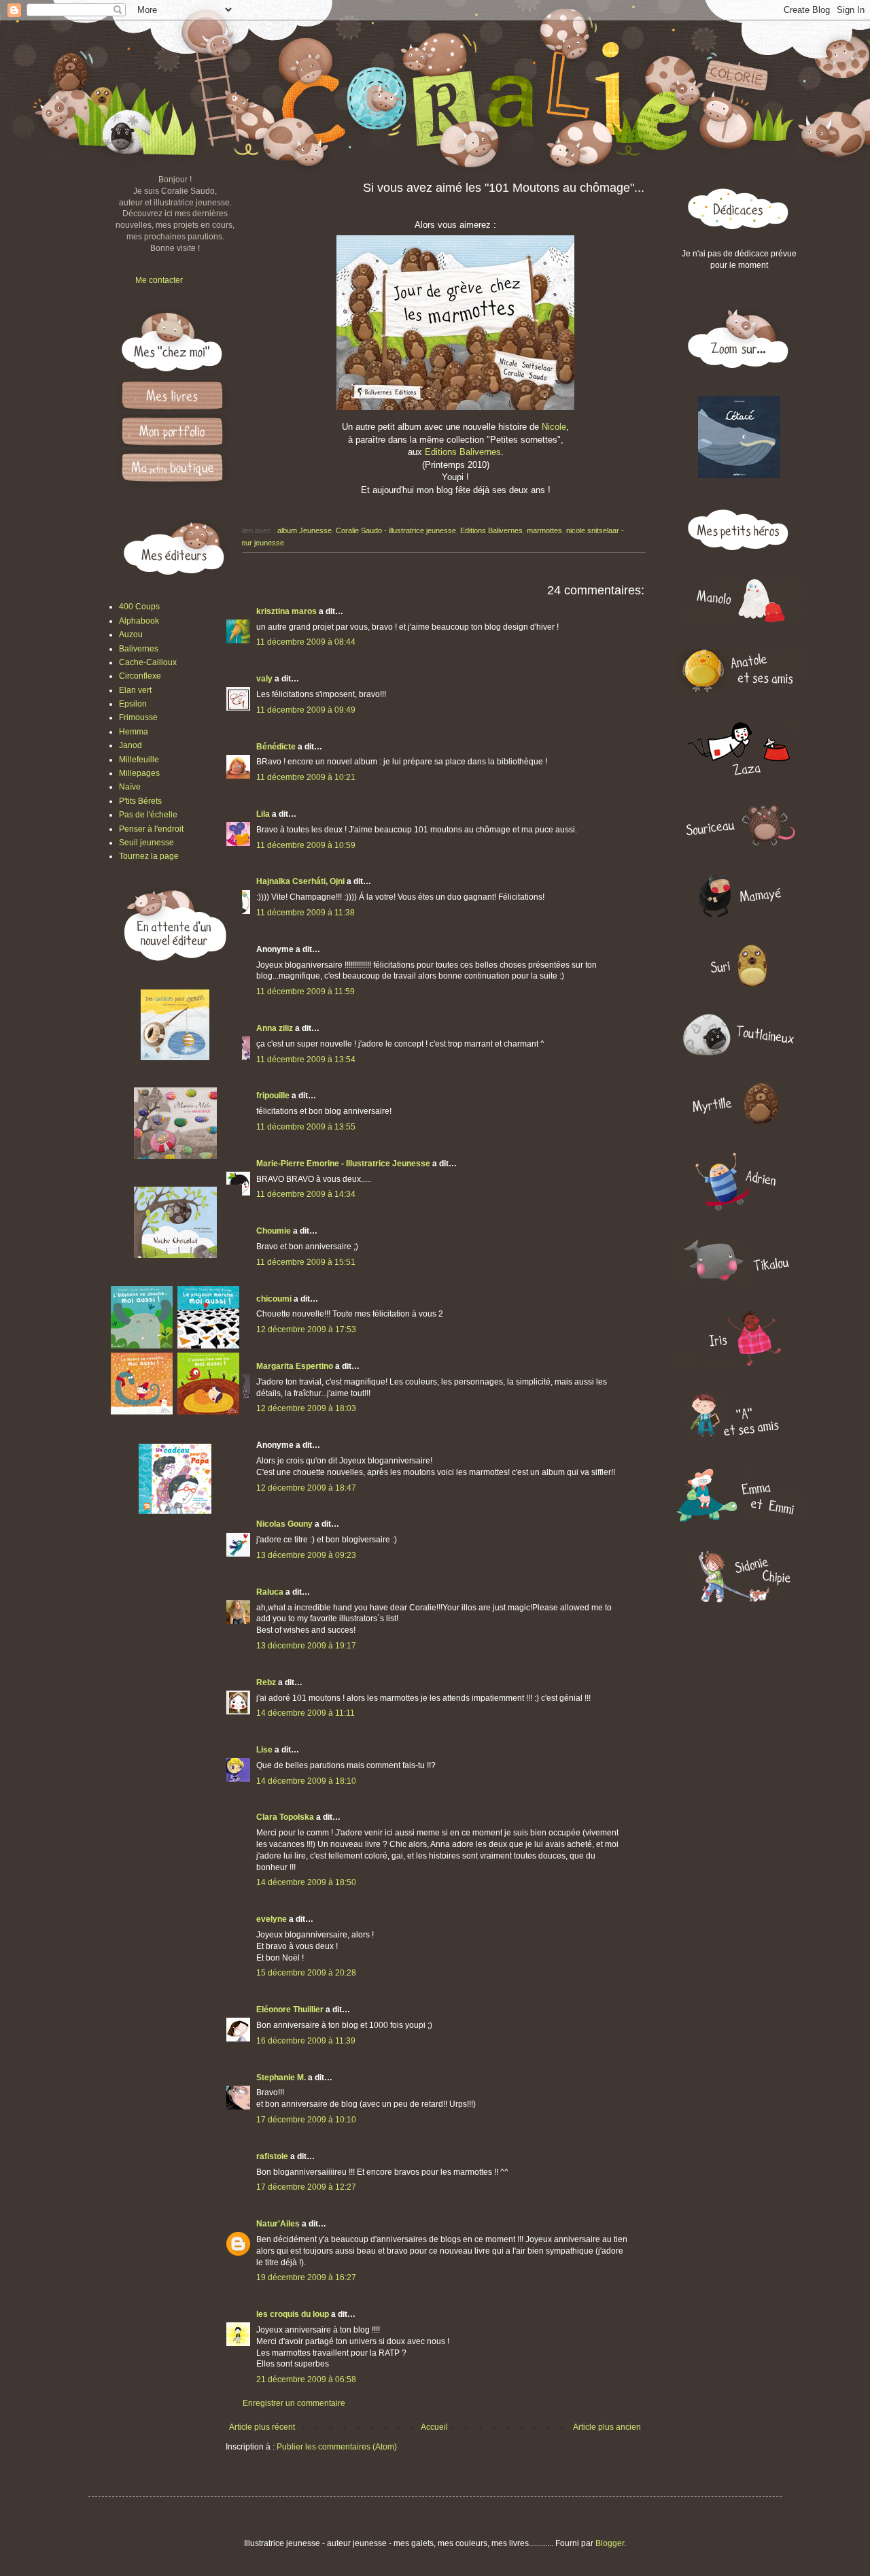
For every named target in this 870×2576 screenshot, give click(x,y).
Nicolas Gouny (284, 1524)
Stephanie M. (281, 2078)
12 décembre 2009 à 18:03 (306, 1408)
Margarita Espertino (295, 1366)
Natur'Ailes (278, 2224)
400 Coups (139, 607)
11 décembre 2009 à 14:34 (306, 1194)
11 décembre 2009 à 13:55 (306, 1127)
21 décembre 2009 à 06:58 (306, 2379)
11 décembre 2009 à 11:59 (306, 992)
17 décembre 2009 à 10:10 (306, 2120)
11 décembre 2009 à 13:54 (306, 1060)
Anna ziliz (275, 1028)
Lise (264, 1750)
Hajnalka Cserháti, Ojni (300, 881)
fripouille (273, 1096)
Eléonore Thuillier (290, 2010)
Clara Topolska (285, 1817)
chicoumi (274, 1299)
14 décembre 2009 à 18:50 (306, 1882)
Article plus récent (262, 2427)
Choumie (274, 1231)
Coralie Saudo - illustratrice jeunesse (396, 530)
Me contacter (159, 280)
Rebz (266, 1682)
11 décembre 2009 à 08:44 (306, 642)
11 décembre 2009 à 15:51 (306, 1262)
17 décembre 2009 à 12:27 (306, 2187)
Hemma (134, 732)
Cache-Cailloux (148, 662)
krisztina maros (286, 611)
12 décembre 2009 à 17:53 (306, 1329)
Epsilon (133, 704)
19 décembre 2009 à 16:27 (306, 2277)
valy (264, 679)
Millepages (139, 773)
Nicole (554, 427)
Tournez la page (149, 856)
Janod (130, 745)
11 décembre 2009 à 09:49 (306, 710)
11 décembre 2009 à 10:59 (306, 845)
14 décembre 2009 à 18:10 (306, 1781)
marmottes (544, 530)
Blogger (610, 2543)
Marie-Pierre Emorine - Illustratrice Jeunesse (343, 1164)
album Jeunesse (304, 530)
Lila (263, 814)
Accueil (434, 2427)
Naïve (130, 787)
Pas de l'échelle (148, 815)
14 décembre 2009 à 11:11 (306, 1713)
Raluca (270, 1592)
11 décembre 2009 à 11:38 (306, 913)
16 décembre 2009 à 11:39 (306, 2041)
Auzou (131, 634)
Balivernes (139, 649)
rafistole (272, 2156)
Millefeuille (139, 760)
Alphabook (139, 621)
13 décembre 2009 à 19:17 (306, 1646)
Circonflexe (140, 676)
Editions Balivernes (463, 452)
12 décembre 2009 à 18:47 (306, 1488)
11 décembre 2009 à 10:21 (306, 777)
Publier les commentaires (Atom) (337, 2447)
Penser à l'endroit (151, 829)
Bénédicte (276, 747)
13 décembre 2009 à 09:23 (306, 1555)
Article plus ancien (607, 2427)
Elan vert (135, 690)
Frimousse (138, 717)
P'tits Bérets (140, 801)
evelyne (272, 1919)
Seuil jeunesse (146, 843)
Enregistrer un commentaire (294, 2403)
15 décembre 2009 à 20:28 (306, 1973)
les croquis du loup (293, 2314)
